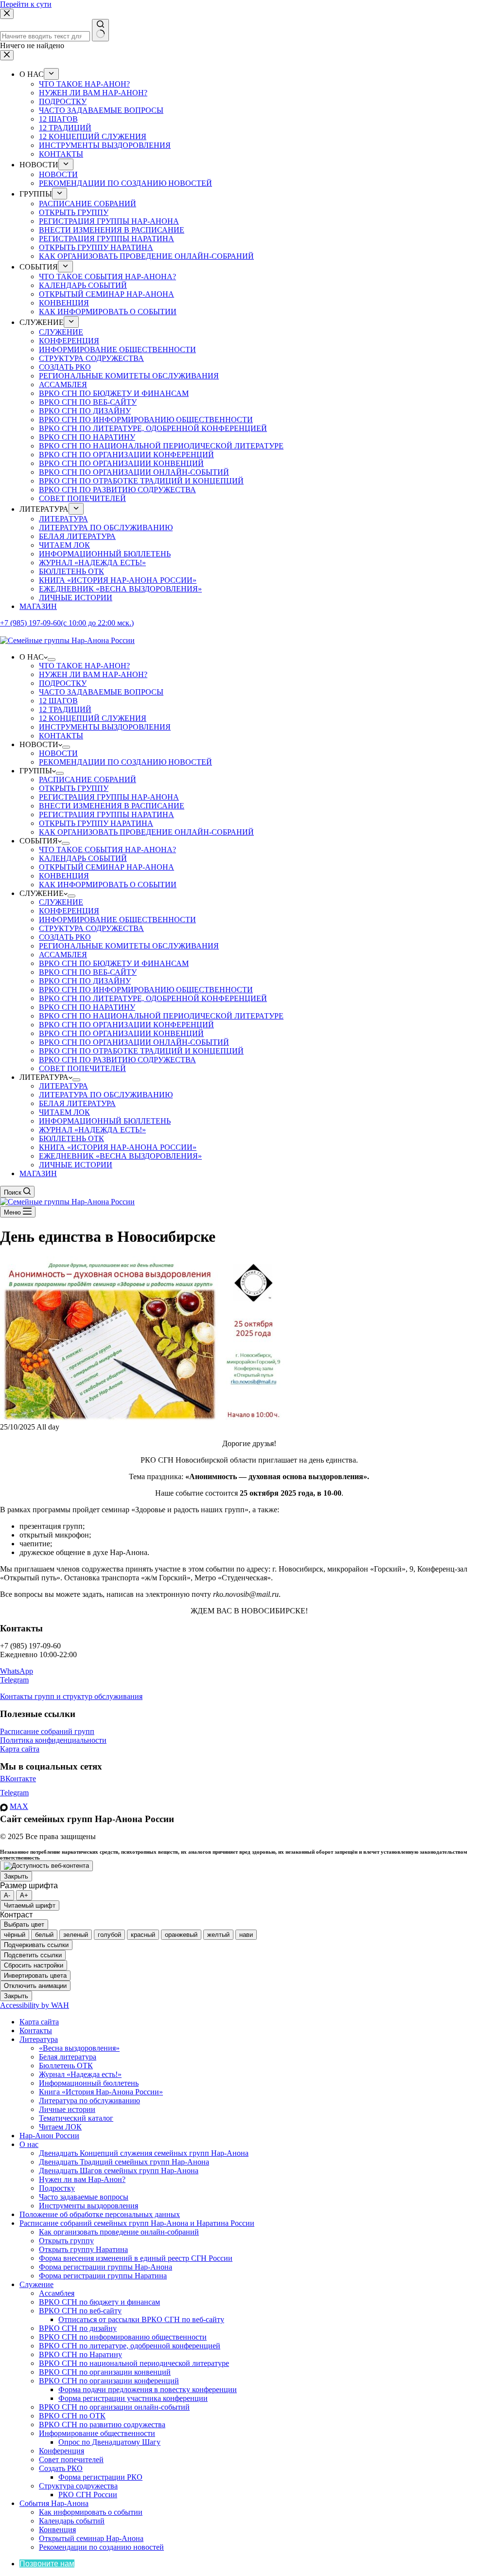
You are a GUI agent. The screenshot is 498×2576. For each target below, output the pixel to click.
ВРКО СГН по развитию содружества (102, 2424)
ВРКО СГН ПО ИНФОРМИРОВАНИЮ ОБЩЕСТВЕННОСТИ (146, 990)
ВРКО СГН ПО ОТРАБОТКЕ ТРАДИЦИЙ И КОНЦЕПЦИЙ (141, 1051)
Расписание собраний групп (47, 1731)
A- (7, 1895)
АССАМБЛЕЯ (63, 955)
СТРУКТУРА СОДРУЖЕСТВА (91, 928)
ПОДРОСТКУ (63, 683)
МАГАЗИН (38, 1173)
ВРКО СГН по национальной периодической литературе (134, 2363)
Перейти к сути (26, 4)
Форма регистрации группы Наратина (103, 2276)
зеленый (76, 1935)
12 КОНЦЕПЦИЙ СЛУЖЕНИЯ (93, 718)
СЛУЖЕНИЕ (61, 902)
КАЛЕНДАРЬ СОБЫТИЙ (83, 858)
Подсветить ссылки (33, 1955)
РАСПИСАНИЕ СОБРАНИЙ (88, 779)
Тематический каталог (76, 2118)
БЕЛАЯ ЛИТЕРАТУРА (77, 1103)
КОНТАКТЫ (61, 736)
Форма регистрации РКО (100, 2477)
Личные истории (67, 2109)
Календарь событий (72, 2521)
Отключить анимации (35, 1986)
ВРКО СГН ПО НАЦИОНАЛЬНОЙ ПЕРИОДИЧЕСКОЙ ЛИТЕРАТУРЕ (161, 1016)
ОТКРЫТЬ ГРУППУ (74, 788)
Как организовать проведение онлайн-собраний (119, 2232)
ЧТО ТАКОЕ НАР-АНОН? (84, 666)
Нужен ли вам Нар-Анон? (82, 2179)
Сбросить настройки (34, 1965)
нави (246, 1935)
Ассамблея (57, 2293)
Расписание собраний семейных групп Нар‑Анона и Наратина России (137, 2223)
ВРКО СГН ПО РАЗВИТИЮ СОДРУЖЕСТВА (117, 1060)
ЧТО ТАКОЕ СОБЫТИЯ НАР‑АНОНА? (107, 850)
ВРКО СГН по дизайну (78, 2328)
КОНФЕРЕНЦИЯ (69, 911)
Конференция (62, 2451)
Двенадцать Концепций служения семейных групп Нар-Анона (144, 2153)
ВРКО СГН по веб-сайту (80, 2311)
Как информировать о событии (91, 2512)
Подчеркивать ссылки (36, 1945)
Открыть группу (66, 2241)
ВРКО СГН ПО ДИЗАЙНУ (85, 981)
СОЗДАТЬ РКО (65, 937)
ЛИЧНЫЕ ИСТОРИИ (76, 1165)
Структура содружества (78, 2486)
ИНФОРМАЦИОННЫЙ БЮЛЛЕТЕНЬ (105, 1121)
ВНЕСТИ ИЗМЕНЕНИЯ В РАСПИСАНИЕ (112, 806)
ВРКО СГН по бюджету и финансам (99, 2302)
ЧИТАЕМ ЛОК (64, 1112)
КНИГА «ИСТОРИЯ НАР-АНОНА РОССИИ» (118, 1147)
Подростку (57, 2188)
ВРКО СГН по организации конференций (109, 2381)
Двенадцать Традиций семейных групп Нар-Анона (124, 2162)
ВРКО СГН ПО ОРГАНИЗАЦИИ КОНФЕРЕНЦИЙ (126, 1025)
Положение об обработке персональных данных (100, 2214)
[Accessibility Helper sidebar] (46, 1866)
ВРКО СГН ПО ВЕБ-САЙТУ (88, 972)
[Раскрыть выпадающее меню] (52, 660)
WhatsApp (17, 1671)
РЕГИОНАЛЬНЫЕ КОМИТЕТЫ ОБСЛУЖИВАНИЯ (129, 946)
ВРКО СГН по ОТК (72, 2416)
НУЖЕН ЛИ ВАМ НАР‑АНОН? (93, 674)
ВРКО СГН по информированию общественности (123, 2337)
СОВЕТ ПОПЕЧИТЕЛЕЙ (82, 1068)
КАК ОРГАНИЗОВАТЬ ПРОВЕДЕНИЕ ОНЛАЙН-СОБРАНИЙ (146, 832)
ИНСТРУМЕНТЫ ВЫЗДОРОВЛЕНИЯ (105, 727)
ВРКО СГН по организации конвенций (105, 2372)
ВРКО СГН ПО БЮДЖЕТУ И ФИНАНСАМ (114, 963)
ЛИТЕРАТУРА (63, 1086)
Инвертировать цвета (35, 1976)
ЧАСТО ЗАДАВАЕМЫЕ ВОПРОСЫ (101, 692)
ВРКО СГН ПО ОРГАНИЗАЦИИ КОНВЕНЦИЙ (121, 1033)
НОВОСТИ (58, 753)
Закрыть (16, 1876)
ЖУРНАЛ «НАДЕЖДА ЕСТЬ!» (92, 1130)
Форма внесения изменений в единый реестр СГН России (136, 2258)
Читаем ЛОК (60, 2127)
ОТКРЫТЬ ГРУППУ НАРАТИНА (96, 823)
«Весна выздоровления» (79, 2048)
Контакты (36, 2030)
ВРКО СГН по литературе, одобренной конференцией (130, 2346)
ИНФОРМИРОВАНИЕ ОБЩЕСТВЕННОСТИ (117, 920)
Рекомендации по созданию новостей (101, 2547)
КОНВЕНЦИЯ (64, 876)
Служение (36, 2284)
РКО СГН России (88, 2495)
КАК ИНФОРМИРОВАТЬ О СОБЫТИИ (108, 885)
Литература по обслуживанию (89, 2101)
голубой (109, 1935)
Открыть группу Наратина (83, 2249)
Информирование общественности (97, 2433)
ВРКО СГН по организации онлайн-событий (114, 2407)
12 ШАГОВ (58, 701)
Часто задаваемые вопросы (84, 2197)
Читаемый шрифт (30, 1905)
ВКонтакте (18, 1779)
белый (44, 1935)
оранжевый (181, 1935)
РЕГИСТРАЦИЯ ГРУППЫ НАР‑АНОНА (109, 797)
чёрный (15, 1935)
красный (143, 1935)
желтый (218, 1935)
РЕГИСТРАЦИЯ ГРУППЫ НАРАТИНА (107, 814)
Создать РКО (61, 2468)
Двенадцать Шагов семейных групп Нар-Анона (119, 2171)
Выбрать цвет (24, 1924)
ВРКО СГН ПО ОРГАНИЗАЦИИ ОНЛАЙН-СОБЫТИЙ (134, 1042)
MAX (19, 1806)
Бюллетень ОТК (66, 2066)
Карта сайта (20, 1749)
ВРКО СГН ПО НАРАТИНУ (87, 1007)
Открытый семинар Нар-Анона (91, 2538)
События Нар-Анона (54, 2503)
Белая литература (68, 2057)
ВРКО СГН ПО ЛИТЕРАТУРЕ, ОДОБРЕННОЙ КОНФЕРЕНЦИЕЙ (153, 998)
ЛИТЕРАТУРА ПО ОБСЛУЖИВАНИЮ (106, 1095)
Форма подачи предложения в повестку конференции (148, 2389)
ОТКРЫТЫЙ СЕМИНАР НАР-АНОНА (107, 867)
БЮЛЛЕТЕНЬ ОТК (71, 1138)
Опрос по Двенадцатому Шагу (109, 2442)
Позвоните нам (47, 2564)
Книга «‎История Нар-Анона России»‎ (101, 2092)
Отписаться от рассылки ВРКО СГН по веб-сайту (141, 2319)
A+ (24, 1895)
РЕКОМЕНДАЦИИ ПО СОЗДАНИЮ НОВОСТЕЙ (125, 762)
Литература (39, 2039)
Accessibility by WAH (35, 2005)
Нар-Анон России (49, 2136)
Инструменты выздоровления (89, 2206)
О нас (29, 2144)
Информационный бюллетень (89, 2083)
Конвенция (57, 2530)
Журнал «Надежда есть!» (80, 2074)
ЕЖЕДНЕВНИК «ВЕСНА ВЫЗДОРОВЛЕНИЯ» (120, 1156)
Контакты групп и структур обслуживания (71, 1696)
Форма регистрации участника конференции (133, 2398)
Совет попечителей (71, 2460)
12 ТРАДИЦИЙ (65, 709)
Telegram (14, 1680)
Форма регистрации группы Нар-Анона (106, 2267)
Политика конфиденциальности (53, 1740)
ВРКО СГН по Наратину (80, 2354)
